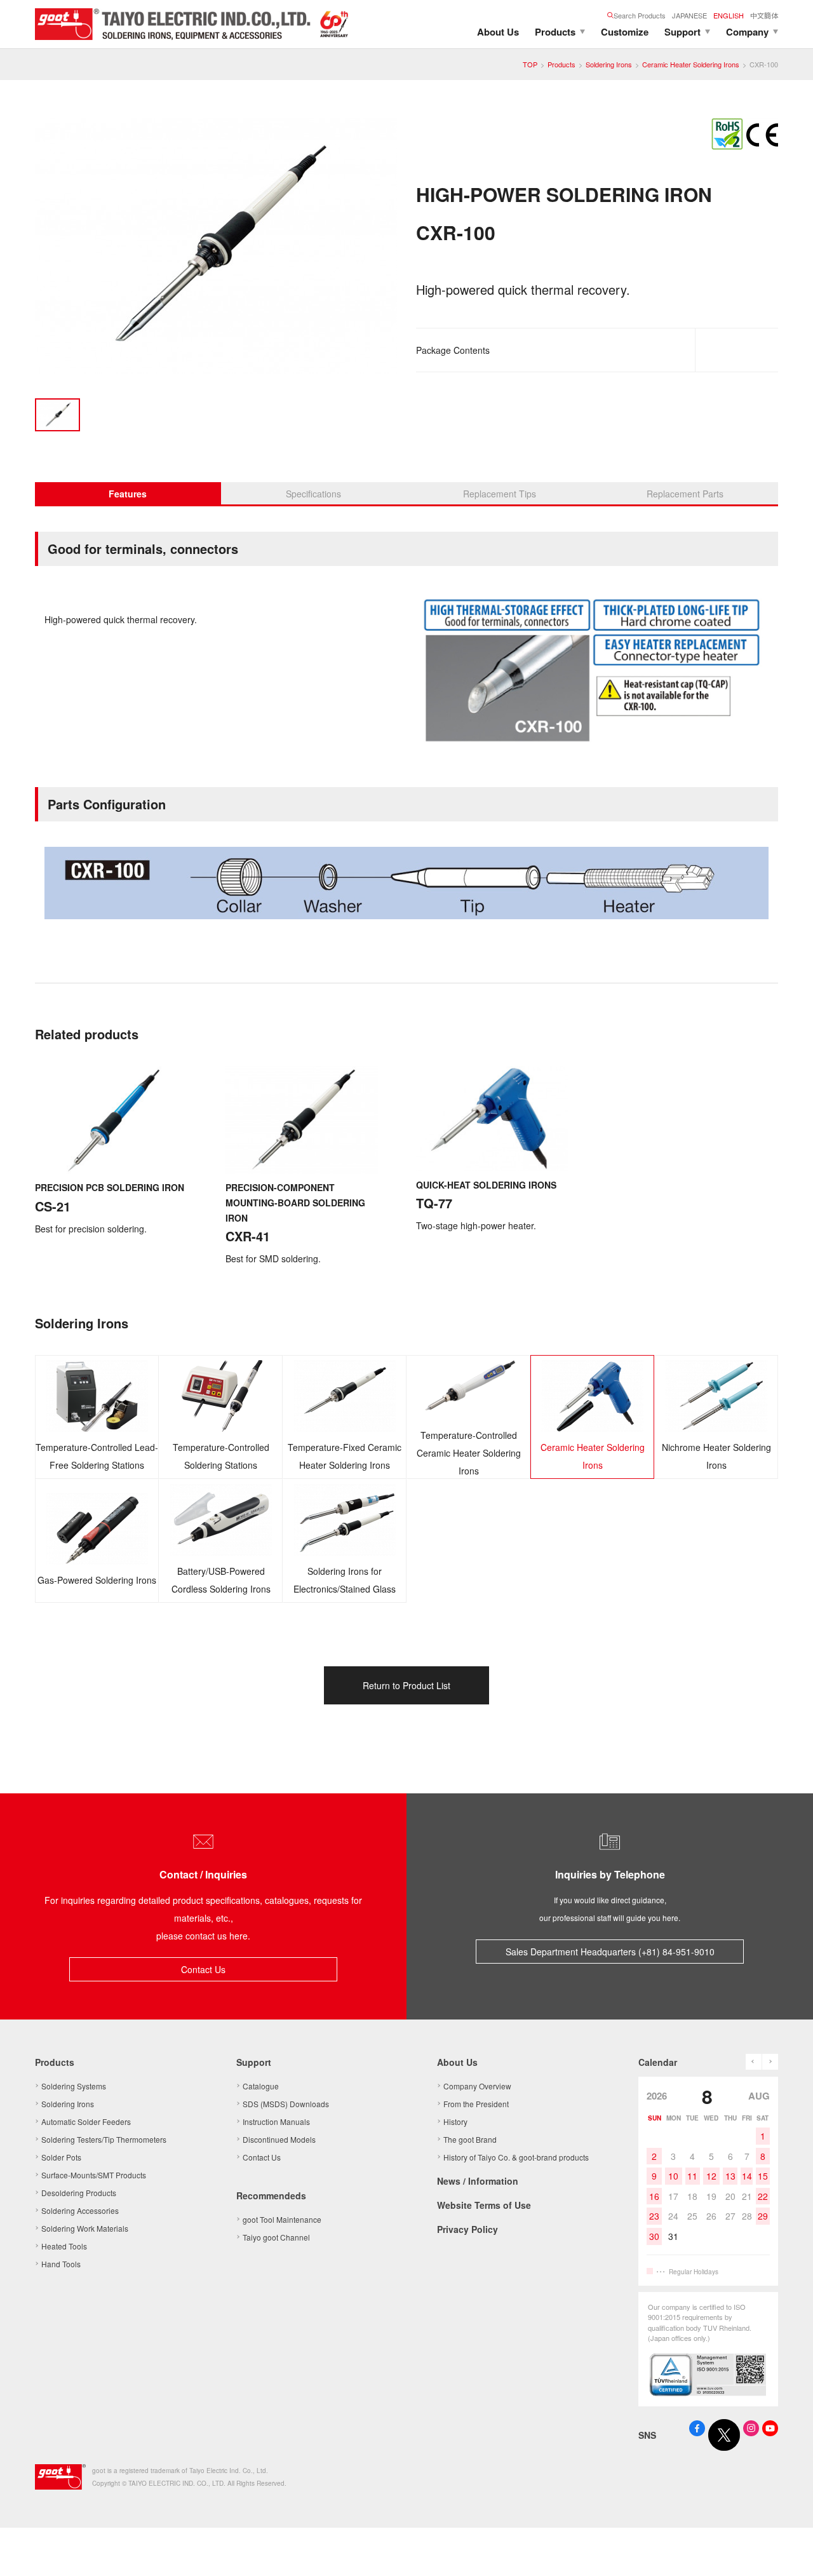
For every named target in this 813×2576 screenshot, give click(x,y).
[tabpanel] (216, 249)
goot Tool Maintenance (282, 2219)
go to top (788, 2551)
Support (682, 32)
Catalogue (261, 2086)
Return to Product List (406, 1685)
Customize (625, 32)
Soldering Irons (609, 64)
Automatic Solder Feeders (86, 2121)
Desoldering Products (79, 2193)
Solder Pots (61, 2157)
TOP (530, 64)
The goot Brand (470, 2139)
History (455, 2121)
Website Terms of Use (484, 2205)
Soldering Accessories (80, 2210)
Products (555, 32)
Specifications (313, 494)
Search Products (640, 15)
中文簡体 (764, 15)
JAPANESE (689, 15)
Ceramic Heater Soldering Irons (691, 64)
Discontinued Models (279, 2139)
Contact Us (203, 1969)
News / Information (478, 2181)
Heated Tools (64, 2246)
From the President (476, 2104)
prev (754, 2062)
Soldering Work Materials (85, 2228)
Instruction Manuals (276, 2121)
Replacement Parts (685, 494)
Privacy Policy (467, 2229)
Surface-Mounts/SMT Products (94, 2175)
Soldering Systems (74, 2086)
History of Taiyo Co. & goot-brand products (516, 2157)
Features (128, 494)
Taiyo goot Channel (276, 2237)
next (770, 2062)
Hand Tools (61, 2264)
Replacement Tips (500, 494)
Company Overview (477, 2086)
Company (747, 32)
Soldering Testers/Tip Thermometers (104, 2139)
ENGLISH (729, 15)
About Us (498, 32)
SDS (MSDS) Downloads (286, 2104)
